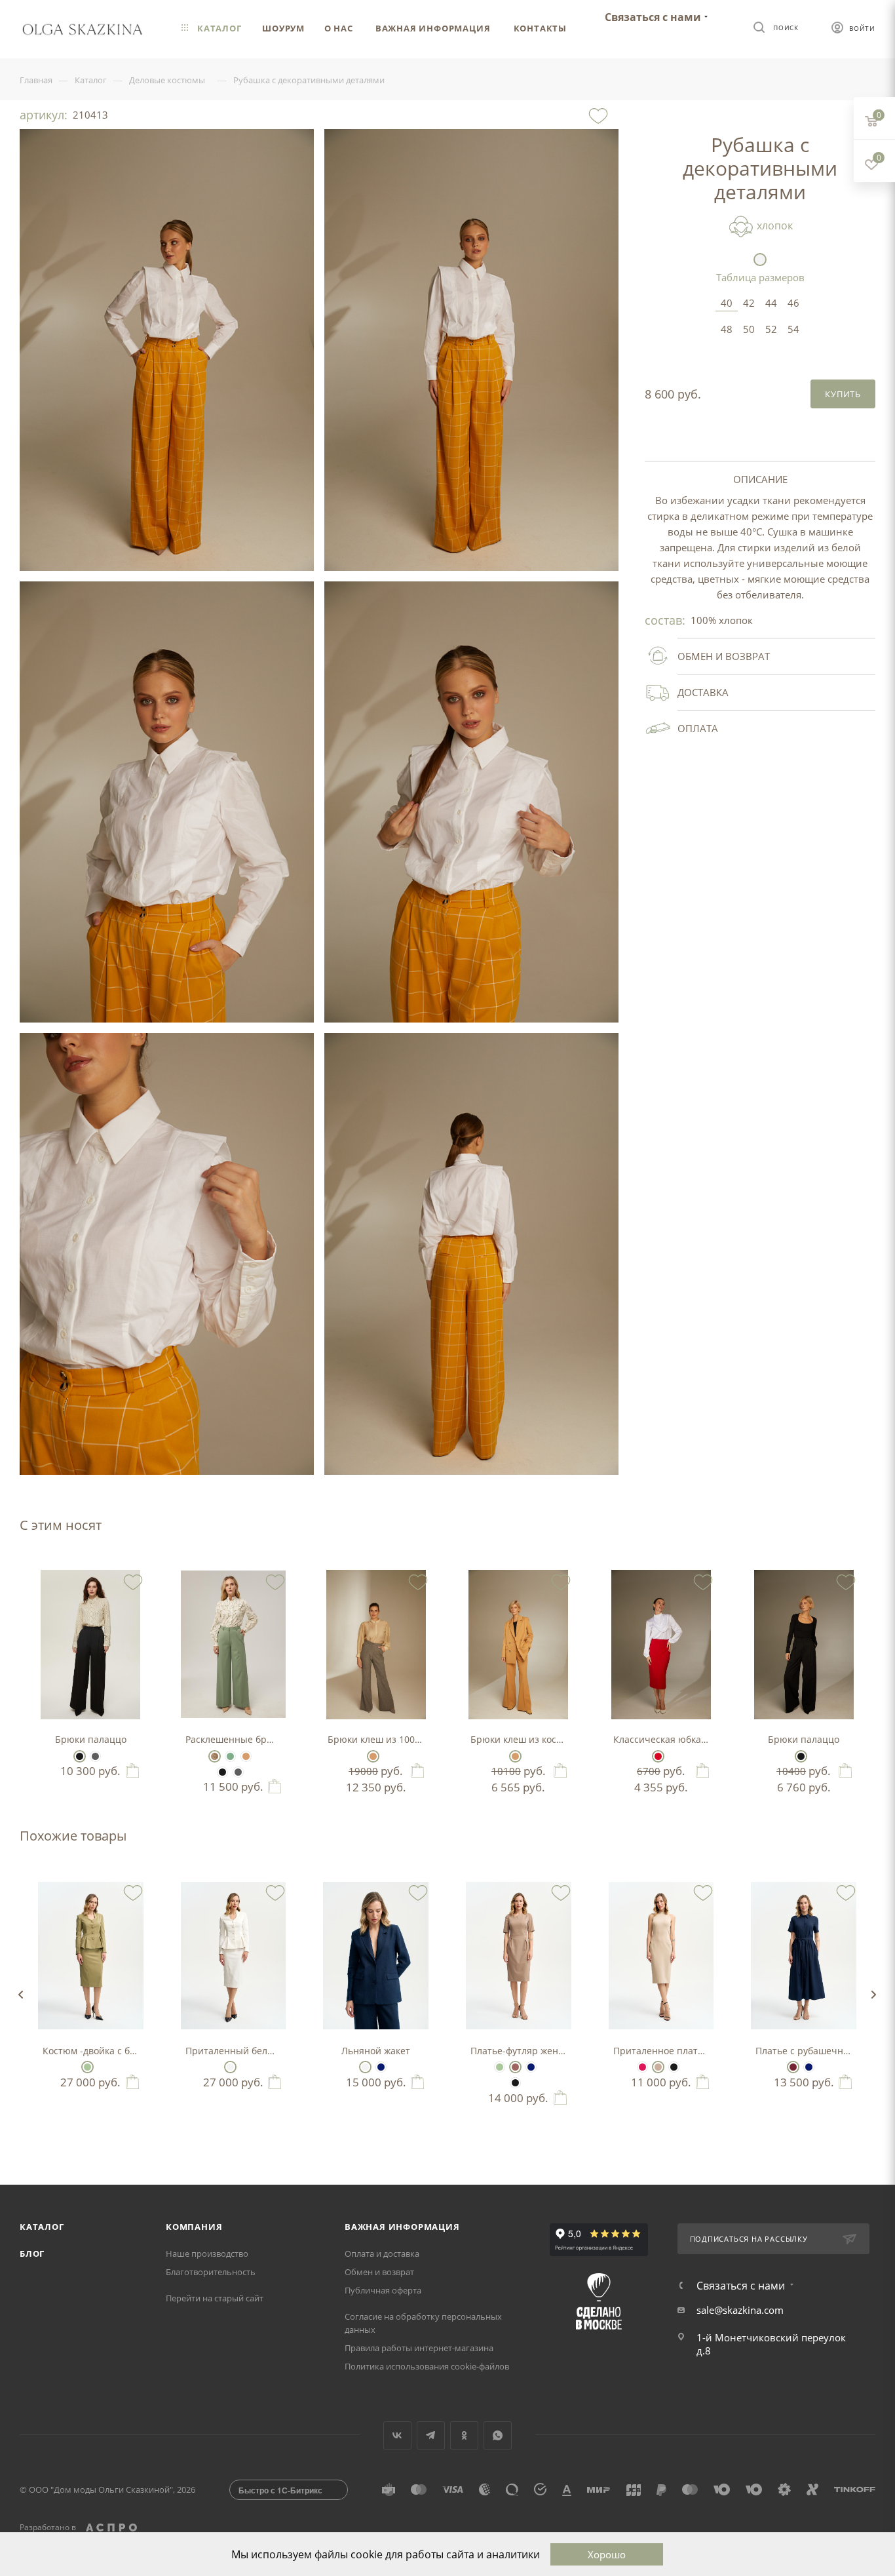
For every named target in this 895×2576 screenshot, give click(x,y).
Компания (194, 2227)
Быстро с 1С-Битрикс (280, 2490)
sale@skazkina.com (740, 2310)
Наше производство (207, 2254)
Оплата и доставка (382, 2254)
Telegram (431, 2435)
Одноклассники (464, 2435)
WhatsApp (498, 2435)
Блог (32, 2254)
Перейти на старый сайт (215, 2298)
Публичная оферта (383, 2290)
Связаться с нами (653, 17)
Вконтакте (397, 2435)
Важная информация (402, 2227)
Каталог (42, 2227)
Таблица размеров (760, 277)
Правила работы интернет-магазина (419, 2348)
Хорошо (607, 2554)
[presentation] (20, 1995)
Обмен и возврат (379, 2272)
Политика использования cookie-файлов (427, 2366)
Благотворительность (211, 2272)
